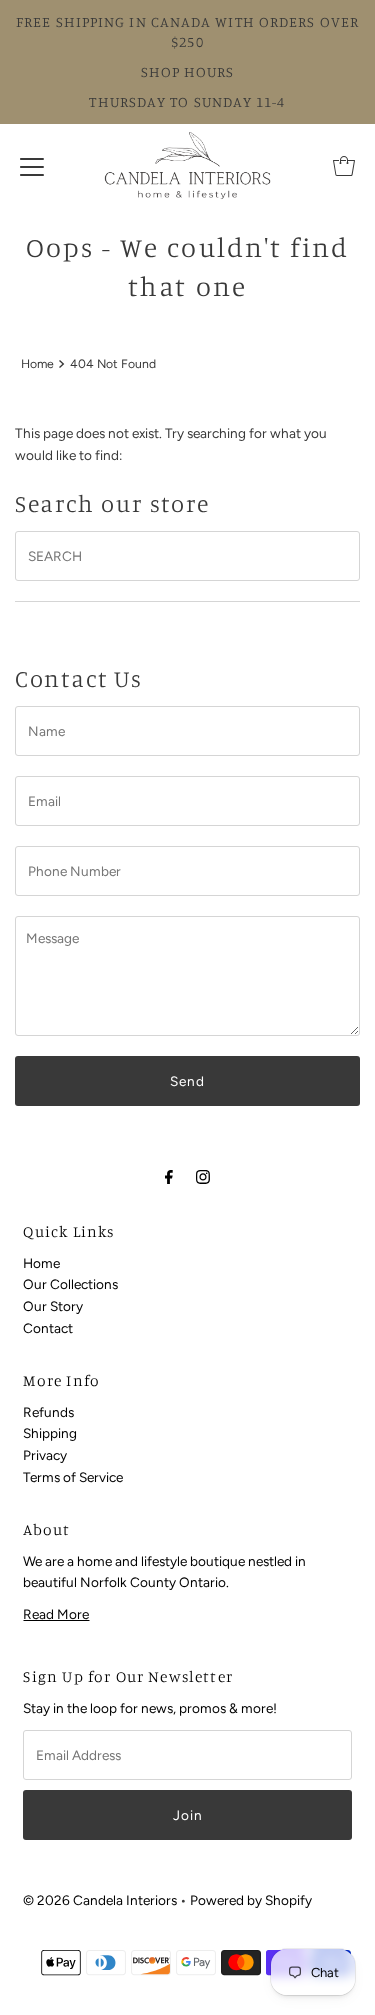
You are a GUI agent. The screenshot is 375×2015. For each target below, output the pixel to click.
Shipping (50, 1433)
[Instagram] (203, 1177)
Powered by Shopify (251, 1900)
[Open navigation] (32, 166)
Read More (56, 1614)
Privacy (45, 1455)
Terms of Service (73, 1477)
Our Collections (70, 1284)
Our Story (53, 1306)
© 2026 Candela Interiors (100, 1900)
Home (37, 363)
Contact (48, 1328)
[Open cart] (344, 166)
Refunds (48, 1412)
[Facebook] (169, 1177)
